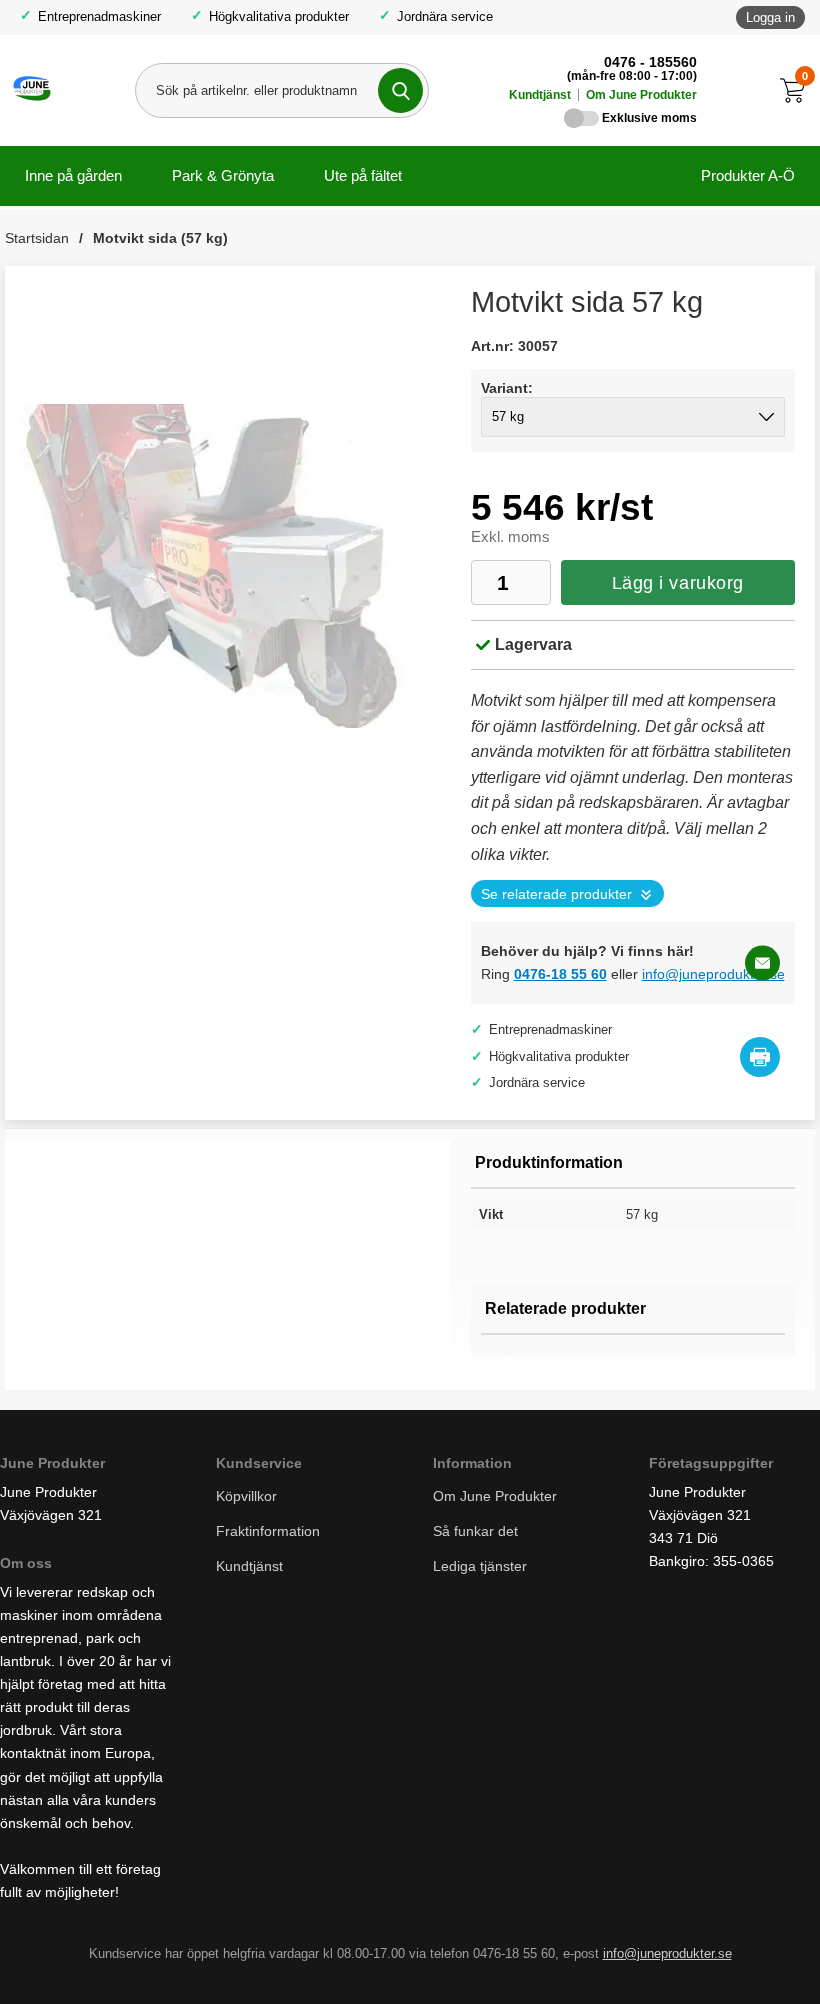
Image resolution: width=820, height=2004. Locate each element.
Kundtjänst (540, 95)
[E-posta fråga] (762, 963)
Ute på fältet (363, 175)
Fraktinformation (268, 1531)
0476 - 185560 (650, 62)
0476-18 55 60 (560, 974)
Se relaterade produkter (556, 894)
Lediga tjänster (480, 1566)
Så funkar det (475, 1531)
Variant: (507, 388)
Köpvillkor (246, 1496)
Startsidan (37, 238)
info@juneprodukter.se (713, 974)
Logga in (770, 17)
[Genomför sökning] (400, 90)
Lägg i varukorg (678, 583)
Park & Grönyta (223, 175)
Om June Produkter (641, 95)
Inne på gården (73, 175)
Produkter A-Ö (748, 175)
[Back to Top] (700, 1959)
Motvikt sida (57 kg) (160, 238)
